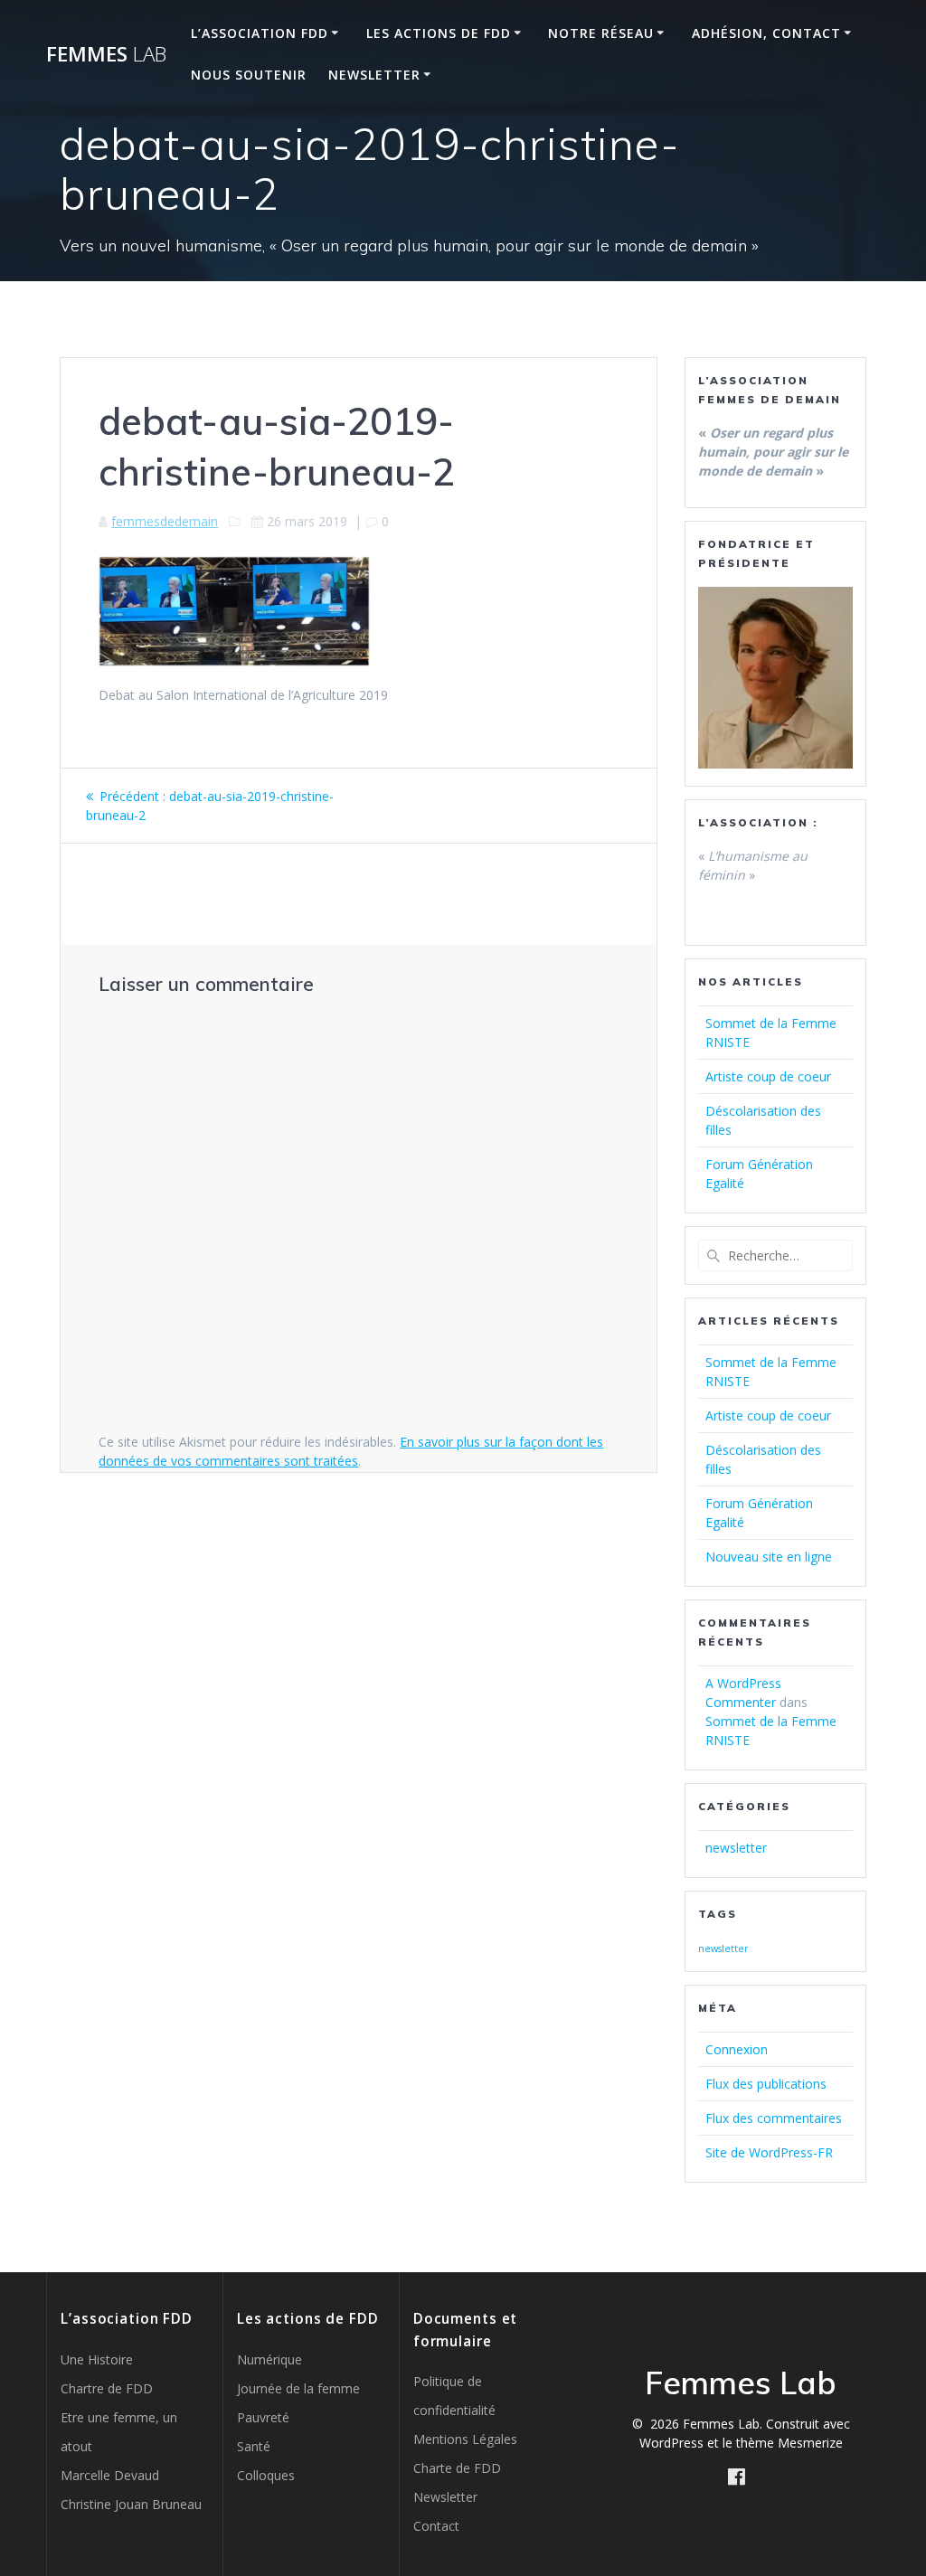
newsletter (736, 1848)
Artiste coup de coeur (768, 1076)
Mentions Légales (465, 2439)
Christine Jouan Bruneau (131, 2504)
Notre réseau (601, 33)
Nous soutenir (249, 75)
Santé (254, 2446)
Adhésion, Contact (766, 33)
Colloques (266, 2475)
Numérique (269, 2359)
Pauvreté (263, 2417)
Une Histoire (97, 2359)
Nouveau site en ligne (769, 1557)
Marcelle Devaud (110, 2475)
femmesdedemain (165, 521)
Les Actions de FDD (439, 33)
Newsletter (374, 75)
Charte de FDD (457, 2468)
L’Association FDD (260, 33)
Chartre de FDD (107, 2388)
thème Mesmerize (789, 2443)
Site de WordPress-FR (769, 2152)
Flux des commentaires (774, 2118)
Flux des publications (766, 2084)
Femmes (106, 54)
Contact (436, 2526)
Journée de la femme (298, 2388)
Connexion (737, 2049)
